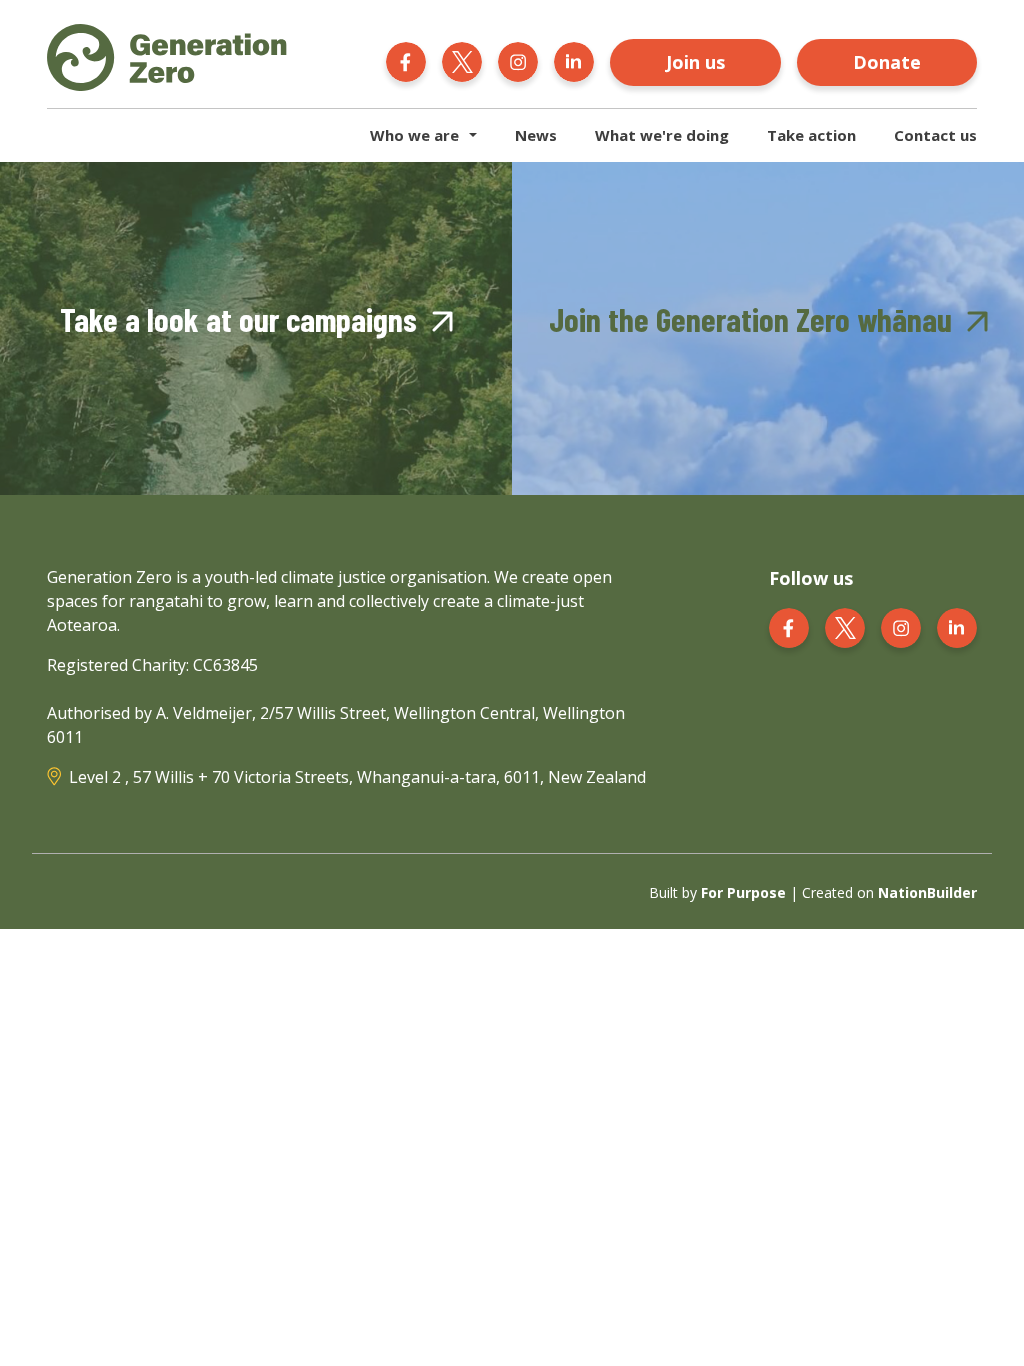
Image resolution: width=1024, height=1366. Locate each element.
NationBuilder (927, 892)
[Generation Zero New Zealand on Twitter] (462, 60)
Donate (887, 62)
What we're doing (662, 135)
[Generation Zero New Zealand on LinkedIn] (574, 60)
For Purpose (743, 892)
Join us (695, 62)
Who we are (414, 135)
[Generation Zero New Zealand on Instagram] (518, 60)
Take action (811, 135)
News (536, 135)
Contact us (935, 135)
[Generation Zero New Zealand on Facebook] (406, 60)
